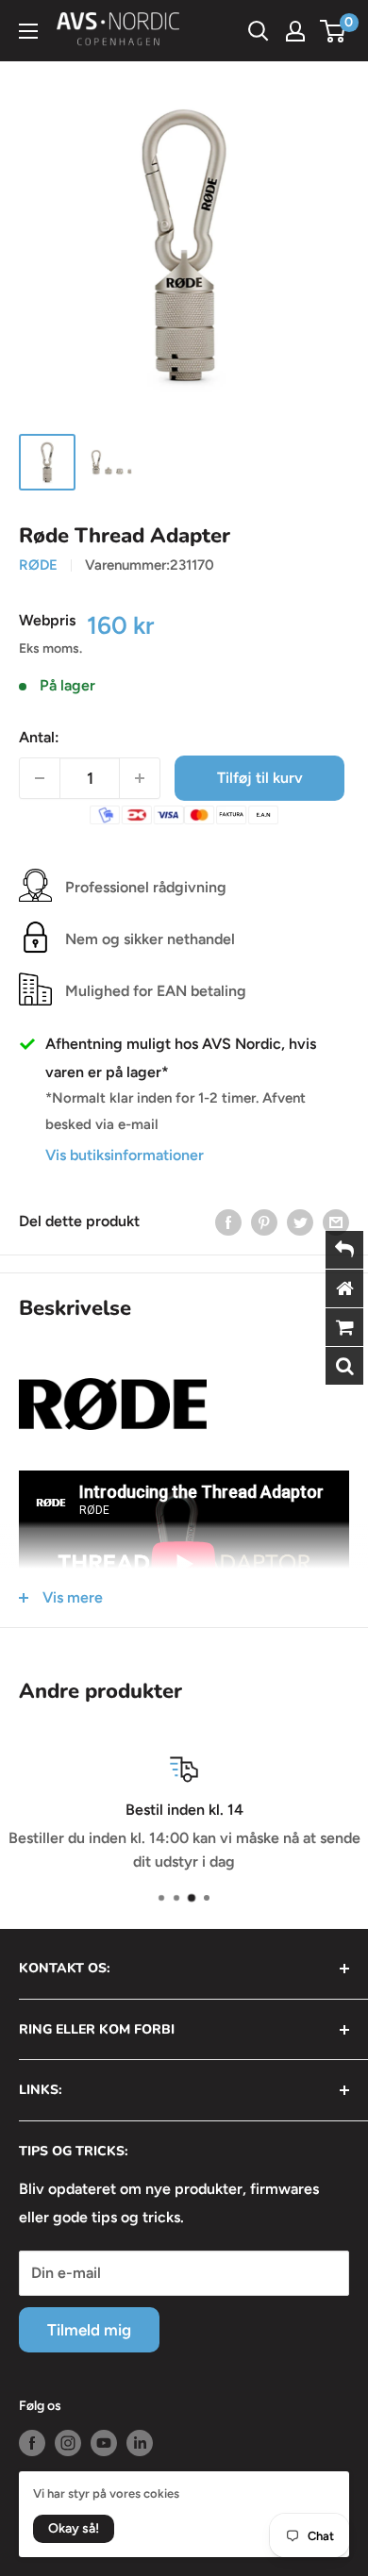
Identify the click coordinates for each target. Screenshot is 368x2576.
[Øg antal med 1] (140, 778)
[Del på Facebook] (228, 1222)
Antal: (39, 737)
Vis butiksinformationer (125, 1155)
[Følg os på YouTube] (104, 2443)
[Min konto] (295, 31)
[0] (334, 31)
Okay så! (74, 2528)
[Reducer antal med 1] (40, 778)
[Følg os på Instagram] (68, 2443)
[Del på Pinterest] (264, 1222)
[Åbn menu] (28, 31)
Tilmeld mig (89, 2330)
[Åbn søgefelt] (259, 31)
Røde (38, 565)
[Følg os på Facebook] (32, 2443)
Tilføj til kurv (260, 778)
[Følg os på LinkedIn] (140, 2443)
